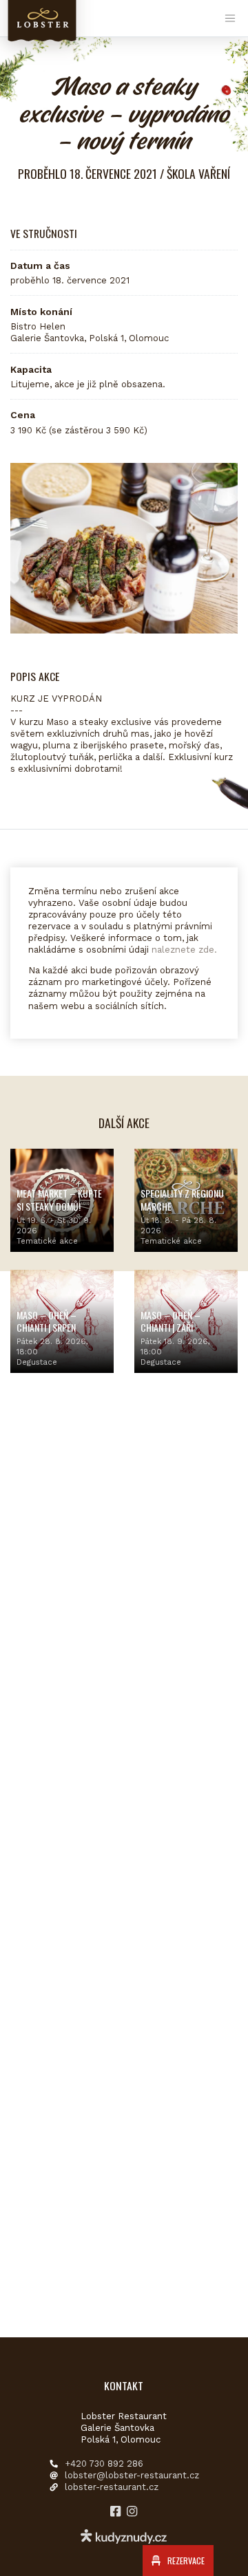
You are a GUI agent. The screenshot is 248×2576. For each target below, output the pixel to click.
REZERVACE (185, 2561)
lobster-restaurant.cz (112, 2487)
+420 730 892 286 (104, 2464)
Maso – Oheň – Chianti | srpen (46, 1321)
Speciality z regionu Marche (182, 1199)
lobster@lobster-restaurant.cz (132, 2475)
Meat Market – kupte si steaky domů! (59, 1199)
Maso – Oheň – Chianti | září (170, 1321)
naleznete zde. (184, 950)
